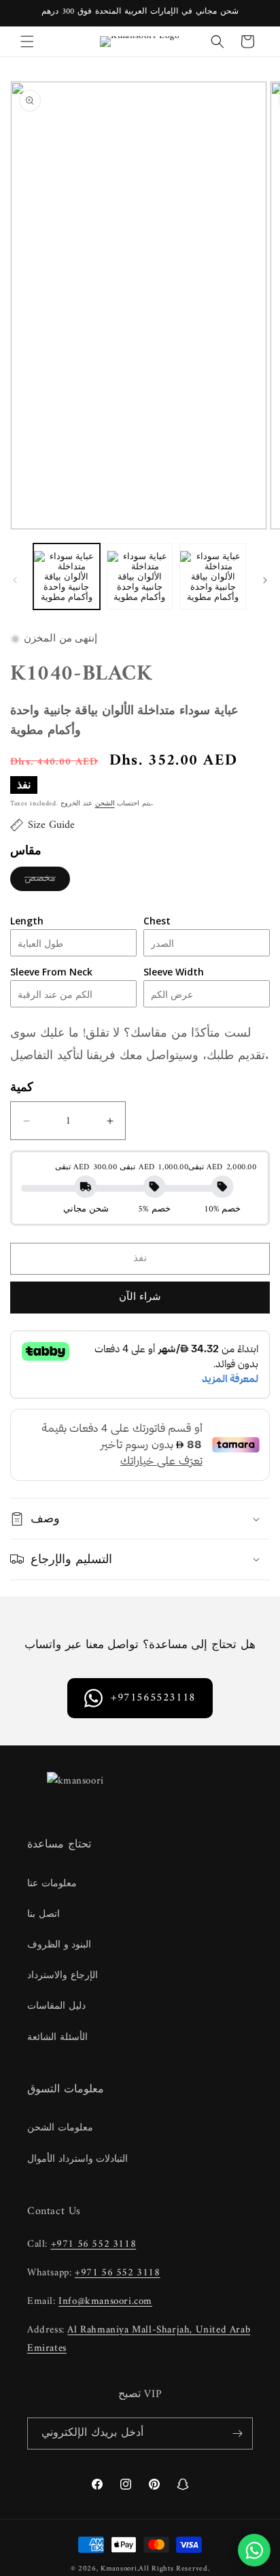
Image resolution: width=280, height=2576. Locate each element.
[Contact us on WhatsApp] (254, 2550)
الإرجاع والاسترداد (63, 1976)
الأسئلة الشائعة (57, 2038)
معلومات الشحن (60, 2128)
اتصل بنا (43, 1914)
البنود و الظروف (59, 1945)
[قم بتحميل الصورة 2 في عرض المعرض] (140, 577)
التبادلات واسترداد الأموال (77, 2159)
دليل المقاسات (56, 2006)
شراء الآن (140, 1298)
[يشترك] (237, 2433)
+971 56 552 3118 (94, 2244)
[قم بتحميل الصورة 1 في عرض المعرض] (67, 577)
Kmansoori (119, 2569)
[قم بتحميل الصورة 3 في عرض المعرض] (213, 577)
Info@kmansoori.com (105, 2302)
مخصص (47, 880)
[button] (27, 41)
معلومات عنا (52, 1884)
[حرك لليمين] (265, 580)
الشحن (105, 804)
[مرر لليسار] (15, 580)
